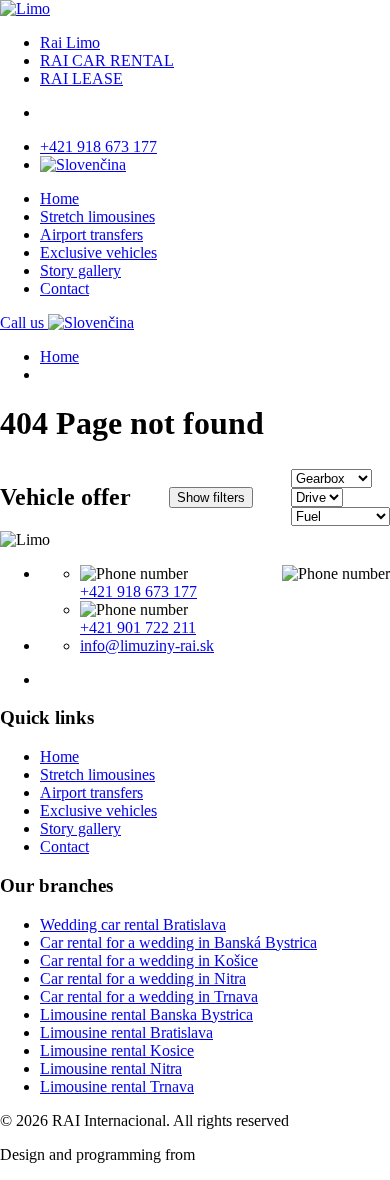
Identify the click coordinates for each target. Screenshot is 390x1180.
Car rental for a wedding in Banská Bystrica (178, 942)
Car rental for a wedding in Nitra (143, 978)
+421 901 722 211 (138, 627)
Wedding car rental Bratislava (133, 924)
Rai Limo (70, 42)
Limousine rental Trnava (117, 1086)
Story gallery (80, 270)
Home (59, 198)
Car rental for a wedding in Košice (149, 960)
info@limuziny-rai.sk (147, 645)
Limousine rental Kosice (117, 1050)
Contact (64, 288)
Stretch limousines (97, 216)
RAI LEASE (81, 78)
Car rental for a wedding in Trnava (149, 996)
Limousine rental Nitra (111, 1068)
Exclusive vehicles (98, 252)
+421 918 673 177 (98, 146)
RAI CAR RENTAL (107, 60)
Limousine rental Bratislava (126, 1032)
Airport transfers (91, 234)
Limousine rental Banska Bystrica (146, 1014)
